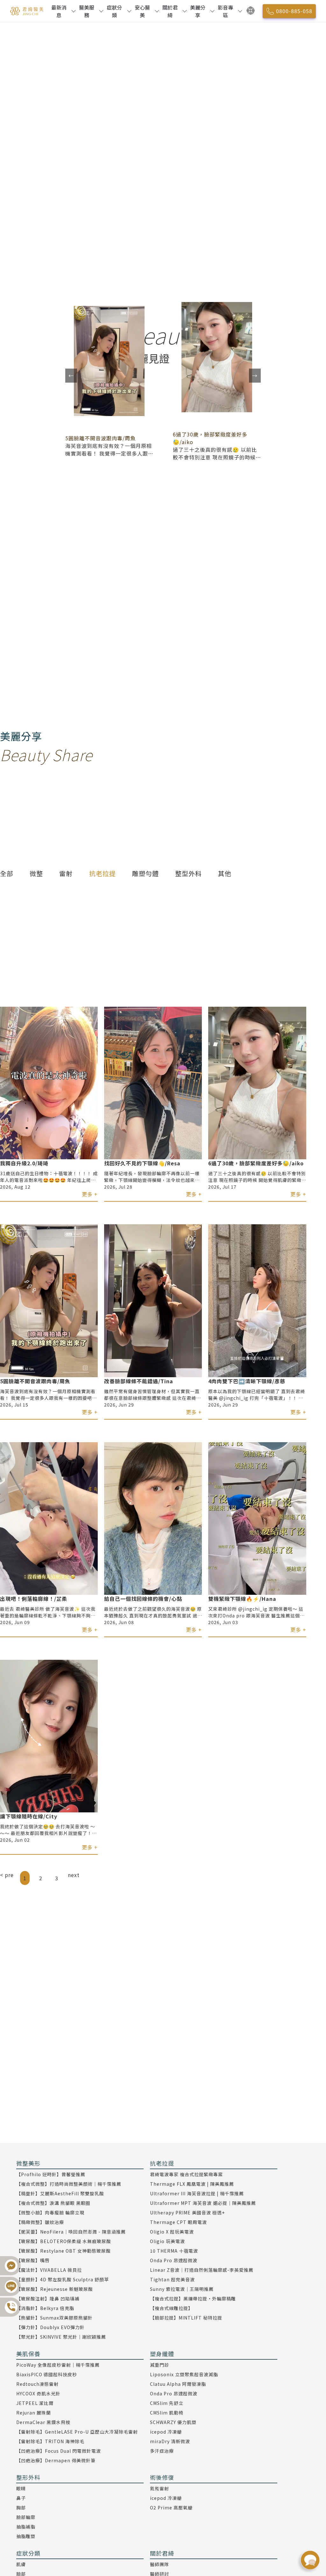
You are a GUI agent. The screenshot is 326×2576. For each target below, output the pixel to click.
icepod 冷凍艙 (166, 2432)
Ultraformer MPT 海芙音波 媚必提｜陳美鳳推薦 (203, 2203)
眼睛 (21, 2488)
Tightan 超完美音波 (172, 2279)
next (74, 1875)
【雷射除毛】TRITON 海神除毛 (50, 2441)
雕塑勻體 (145, 873)
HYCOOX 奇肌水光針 (38, 2393)
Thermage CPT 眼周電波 (178, 2222)
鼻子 (21, 2498)
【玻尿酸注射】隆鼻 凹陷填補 (48, 2299)
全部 (7, 873)
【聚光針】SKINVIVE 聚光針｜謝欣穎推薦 (61, 2337)
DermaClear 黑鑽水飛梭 (43, 2422)
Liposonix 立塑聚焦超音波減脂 (184, 2374)
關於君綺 (170, 11)
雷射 (66, 873)
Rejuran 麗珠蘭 (34, 2413)
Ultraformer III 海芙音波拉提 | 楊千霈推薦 (197, 2193)
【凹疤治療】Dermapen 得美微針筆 (56, 2460)
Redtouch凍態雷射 (37, 2384)
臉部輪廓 (26, 2517)
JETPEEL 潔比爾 (35, 2403)
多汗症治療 (162, 2451)
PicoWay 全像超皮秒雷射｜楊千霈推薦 (58, 2365)
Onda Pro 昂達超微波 (174, 2260)
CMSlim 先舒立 (167, 2403)
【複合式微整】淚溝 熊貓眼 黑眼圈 (53, 2203)
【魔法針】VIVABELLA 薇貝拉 (49, 2270)
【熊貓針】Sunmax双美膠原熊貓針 (54, 2318)
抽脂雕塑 (26, 2536)
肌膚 (21, 2564)
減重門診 (159, 2365)
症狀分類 (114, 11)
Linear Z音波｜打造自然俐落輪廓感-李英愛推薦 (202, 2270)
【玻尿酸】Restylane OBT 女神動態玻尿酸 (64, 2251)
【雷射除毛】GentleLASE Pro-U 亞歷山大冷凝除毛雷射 (77, 2432)
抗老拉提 (103, 873)
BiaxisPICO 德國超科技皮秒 (47, 2374)
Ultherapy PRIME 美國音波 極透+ (187, 2213)
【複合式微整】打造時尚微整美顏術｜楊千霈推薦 (69, 2184)
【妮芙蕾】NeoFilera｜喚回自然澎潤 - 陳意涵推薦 (71, 2232)
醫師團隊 (159, 2564)
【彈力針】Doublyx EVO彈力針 (50, 2327)
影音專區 (225, 11)
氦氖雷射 (159, 2488)
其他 (225, 873)
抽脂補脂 (26, 2527)
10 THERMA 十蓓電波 (174, 2251)
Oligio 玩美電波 (167, 2241)
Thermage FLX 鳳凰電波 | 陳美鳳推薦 (192, 2184)
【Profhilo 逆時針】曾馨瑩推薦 (51, 2174)
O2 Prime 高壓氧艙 (171, 2508)
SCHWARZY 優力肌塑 (173, 2422)
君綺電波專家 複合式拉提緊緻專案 (186, 2174)
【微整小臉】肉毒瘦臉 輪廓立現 (50, 2213)
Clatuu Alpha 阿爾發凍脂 (178, 2384)
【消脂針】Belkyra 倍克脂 (45, 2308)
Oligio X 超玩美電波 (172, 2232)
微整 (36, 873)
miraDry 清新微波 (170, 2441)
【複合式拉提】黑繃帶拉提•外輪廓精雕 (193, 2299)
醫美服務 (87, 11)
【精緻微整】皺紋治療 (40, 2222)
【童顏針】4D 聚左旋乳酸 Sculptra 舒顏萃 (63, 2279)
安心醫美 (142, 11)
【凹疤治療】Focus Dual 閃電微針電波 (59, 2451)
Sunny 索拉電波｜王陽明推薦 (182, 2289)
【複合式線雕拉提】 (171, 2308)
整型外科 (188, 873)
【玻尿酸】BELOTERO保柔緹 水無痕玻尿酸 (64, 2241)
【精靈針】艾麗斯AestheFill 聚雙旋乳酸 (60, 2193)
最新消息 (59, 11)
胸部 (21, 2508)
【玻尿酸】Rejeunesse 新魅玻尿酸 (55, 2289)
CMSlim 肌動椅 (167, 2413)
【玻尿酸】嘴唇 (33, 2260)
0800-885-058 (294, 11)
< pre (7, 1875)
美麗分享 (198, 11)
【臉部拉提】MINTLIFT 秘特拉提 (186, 2318)
